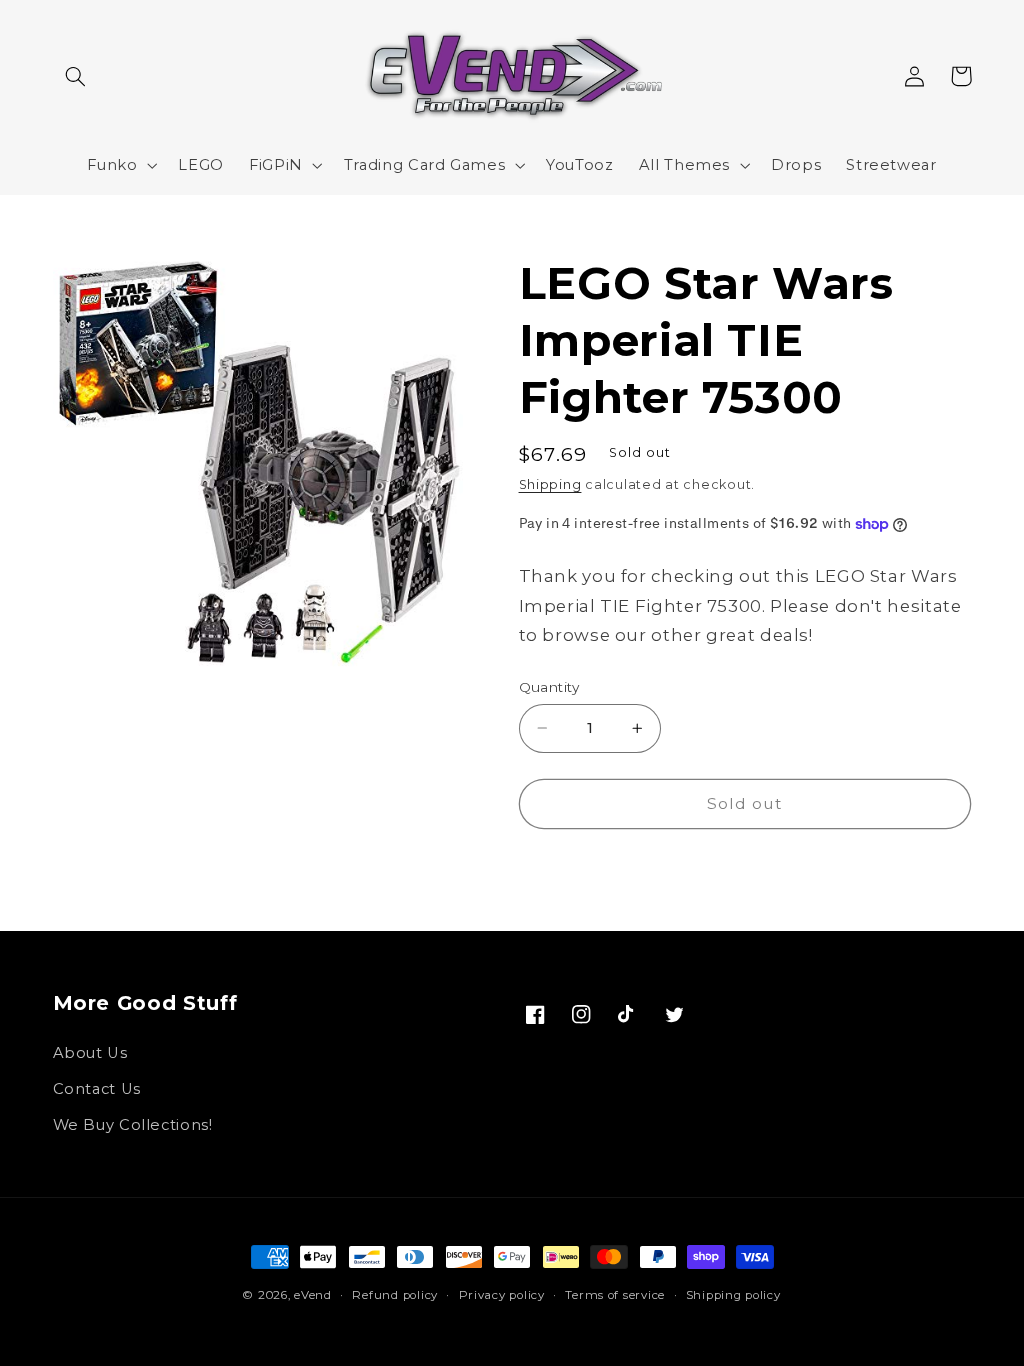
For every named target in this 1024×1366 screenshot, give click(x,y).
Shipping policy (733, 1295)
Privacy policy (502, 1295)
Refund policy (395, 1295)
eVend (313, 1295)
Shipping (550, 484)
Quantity (549, 687)
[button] (76, 76)
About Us (90, 1053)
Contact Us (97, 1089)
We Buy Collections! (133, 1125)
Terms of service (615, 1295)
